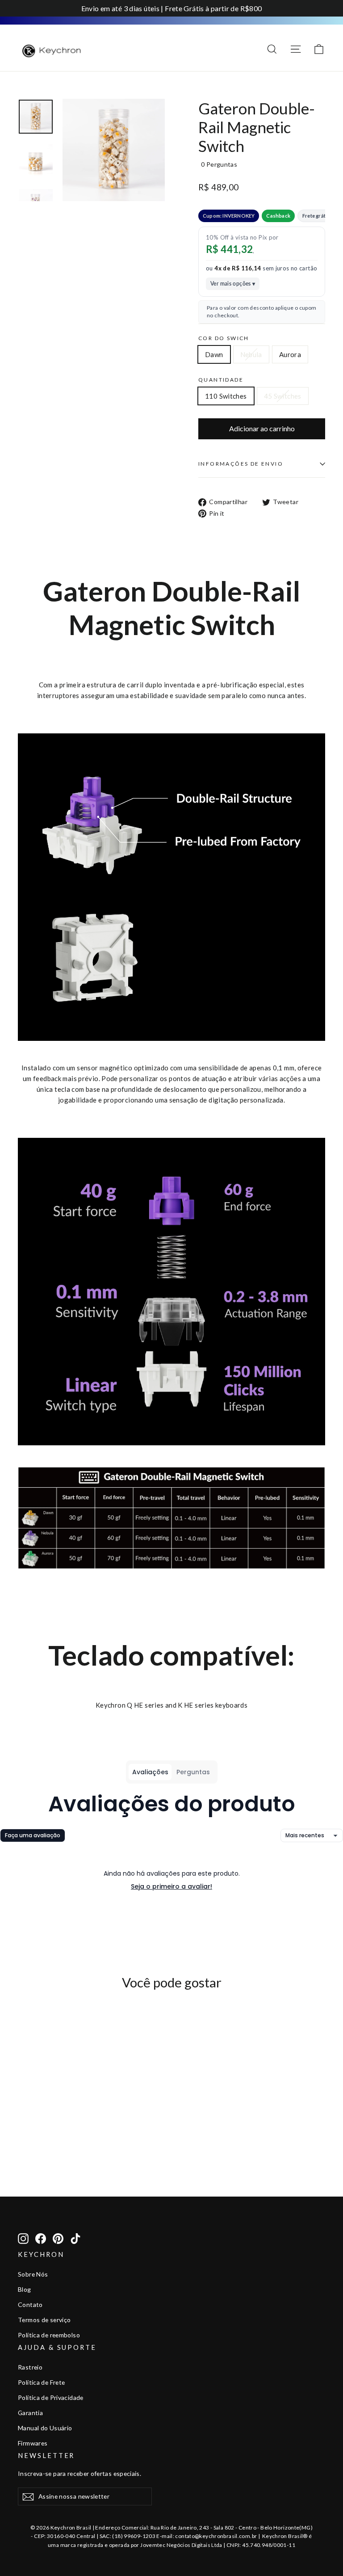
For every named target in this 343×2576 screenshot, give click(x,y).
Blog (25, 2289)
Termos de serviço (44, 2320)
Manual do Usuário (45, 2428)
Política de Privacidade (51, 2397)
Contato (30, 2305)
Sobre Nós (33, 2274)
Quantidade (221, 380)
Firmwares (33, 2443)
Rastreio (30, 2367)
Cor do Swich (224, 338)
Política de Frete (41, 2382)
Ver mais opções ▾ (233, 284)
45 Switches (283, 396)
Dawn (214, 354)
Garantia (30, 2413)
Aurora (290, 354)
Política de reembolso (49, 2335)
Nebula (251, 354)
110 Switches (226, 396)
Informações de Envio (241, 464)
